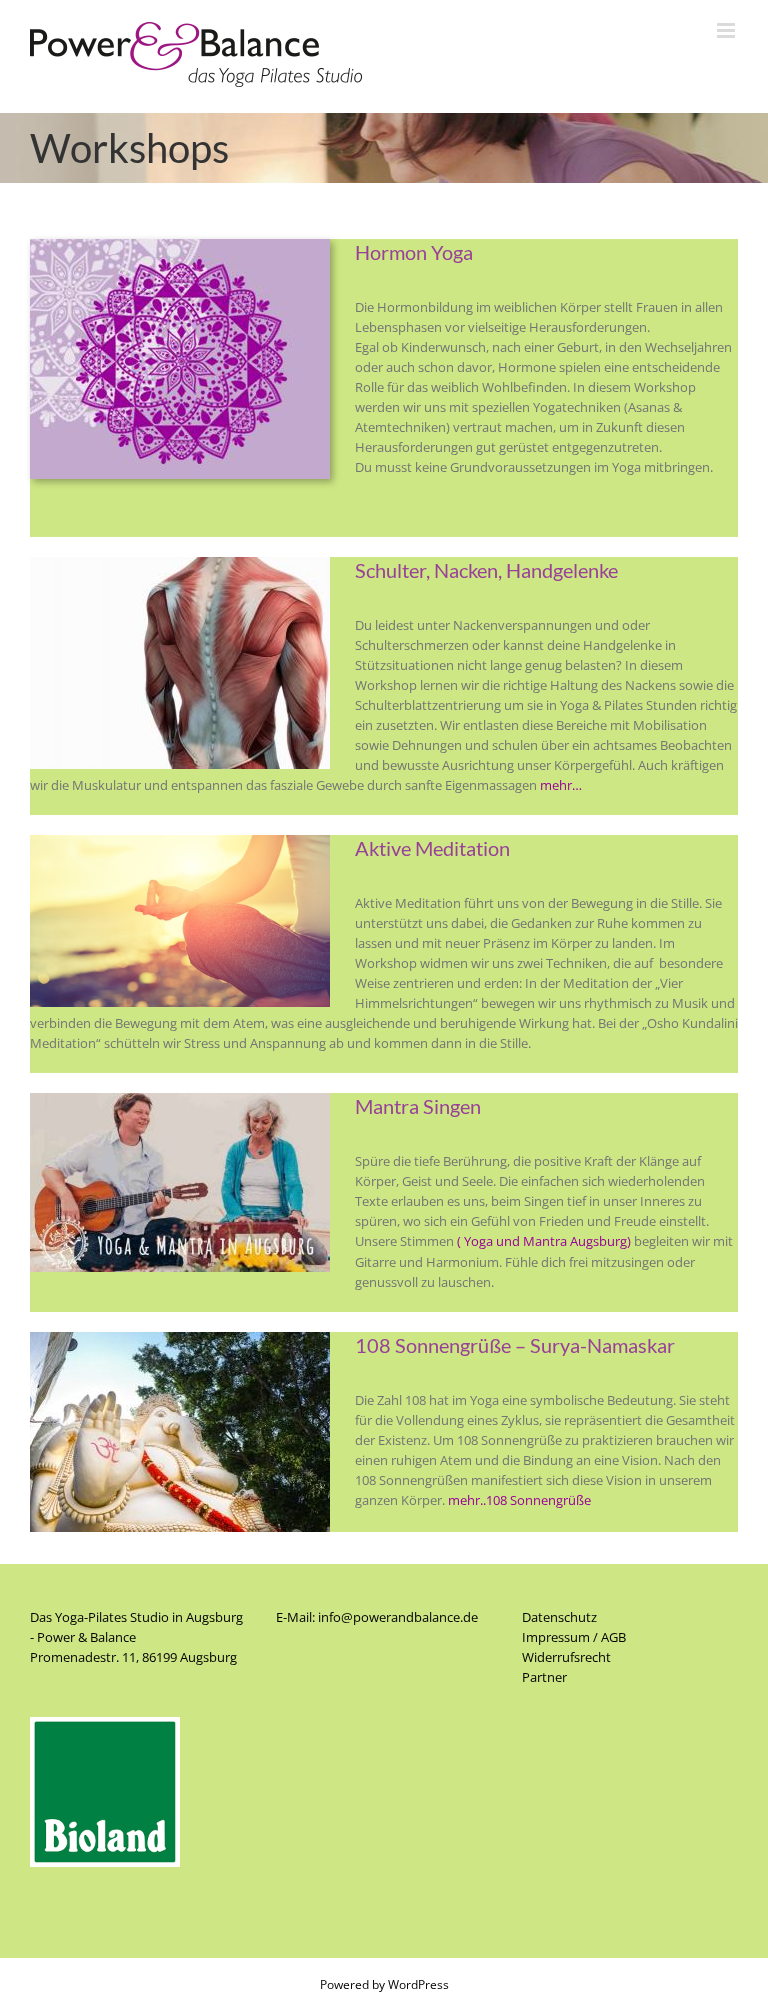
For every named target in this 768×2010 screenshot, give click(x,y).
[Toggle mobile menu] (727, 30)
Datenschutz (559, 1617)
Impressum (556, 1637)
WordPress (418, 1984)
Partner (544, 1677)
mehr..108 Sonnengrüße (519, 1500)
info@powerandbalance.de (398, 1617)
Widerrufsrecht (566, 1657)
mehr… (561, 785)
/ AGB (608, 1637)
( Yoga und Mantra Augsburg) (544, 1241)
